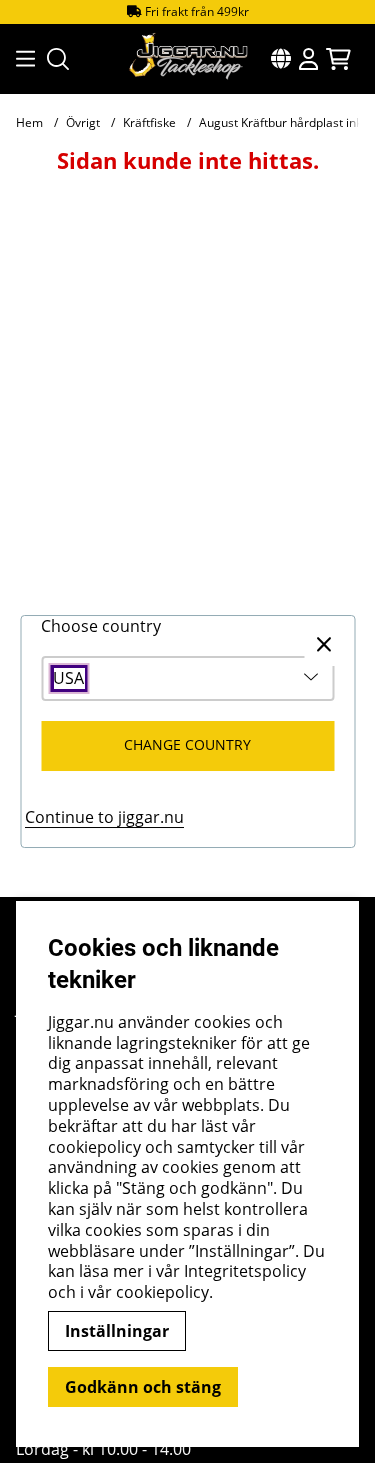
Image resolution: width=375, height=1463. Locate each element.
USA (68, 678)
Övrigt (83, 122)
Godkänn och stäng (143, 1387)
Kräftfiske (149, 122)
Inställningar (117, 1331)
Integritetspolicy (245, 1271)
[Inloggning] (308, 59)
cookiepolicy (162, 1292)
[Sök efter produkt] (58, 59)
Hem (29, 122)
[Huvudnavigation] (19, 59)
